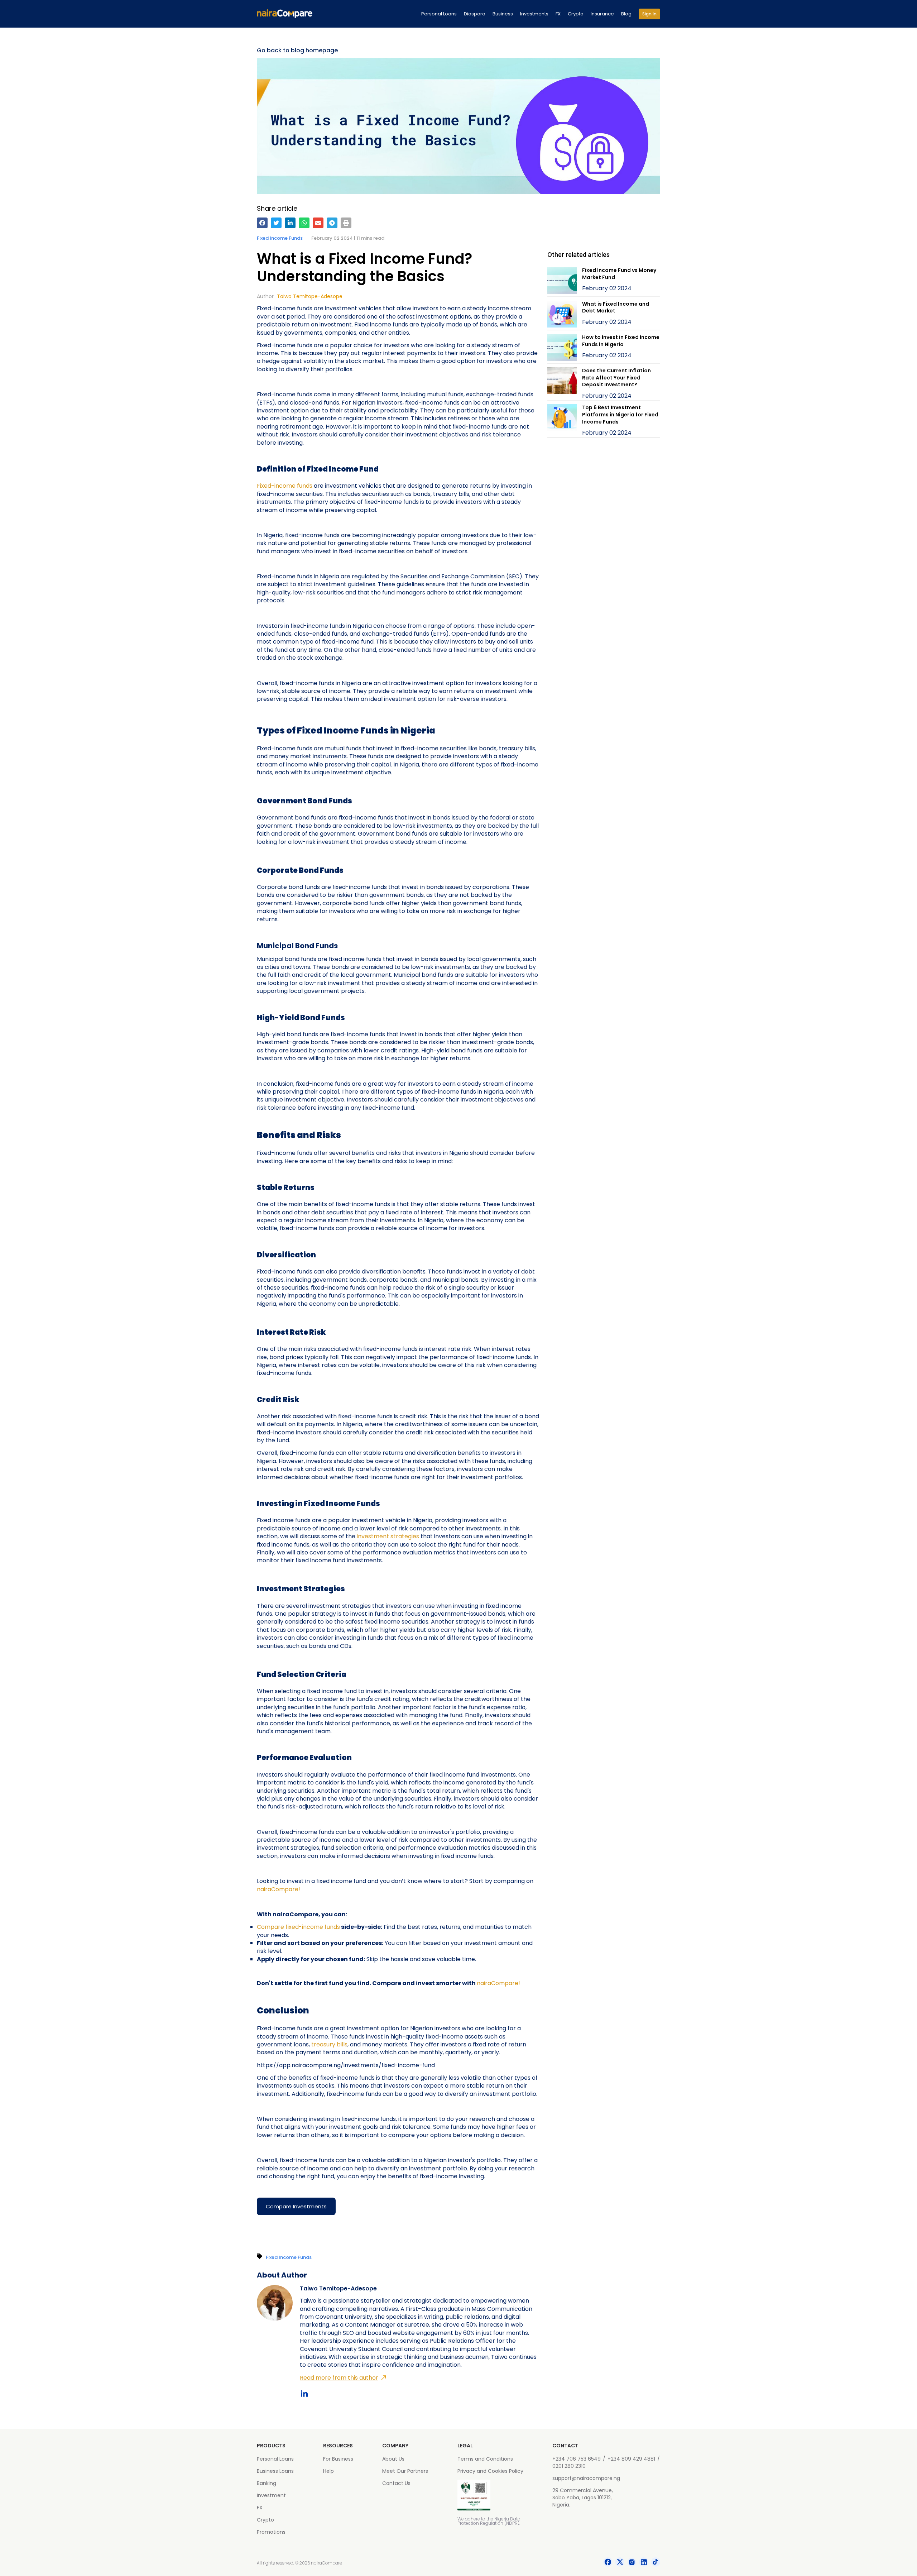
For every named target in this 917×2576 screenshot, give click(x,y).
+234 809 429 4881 (631, 2459)
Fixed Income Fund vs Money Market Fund (619, 274)
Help (328, 2471)
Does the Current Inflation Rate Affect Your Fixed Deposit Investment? (616, 377)
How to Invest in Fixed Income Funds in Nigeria (621, 341)
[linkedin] (290, 223)
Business (503, 14)
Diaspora (475, 14)
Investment (271, 2495)
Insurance (602, 14)
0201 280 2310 (569, 2466)
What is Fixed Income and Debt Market (616, 307)
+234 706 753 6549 (577, 2459)
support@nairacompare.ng (586, 2478)
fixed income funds (280, 238)
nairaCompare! (279, 1889)
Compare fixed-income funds (298, 1927)
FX (558, 14)
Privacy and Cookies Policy (490, 2471)
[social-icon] (608, 2563)
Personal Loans (439, 14)
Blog (626, 14)
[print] (346, 223)
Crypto (576, 14)
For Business (338, 2459)
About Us (393, 2459)
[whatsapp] (304, 223)
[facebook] (262, 223)
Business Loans (275, 2471)
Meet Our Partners (405, 2471)
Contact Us (396, 2483)
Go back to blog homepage (297, 51)
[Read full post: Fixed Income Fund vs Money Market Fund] (562, 281)
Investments (534, 14)
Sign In (649, 14)
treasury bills (329, 2044)
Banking (267, 2483)
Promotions (271, 2532)
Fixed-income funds (285, 486)
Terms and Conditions (485, 2459)
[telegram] (332, 223)
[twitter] (276, 223)
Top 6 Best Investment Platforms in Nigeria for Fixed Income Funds (620, 414)
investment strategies (388, 1536)
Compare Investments (296, 2206)
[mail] (318, 223)
